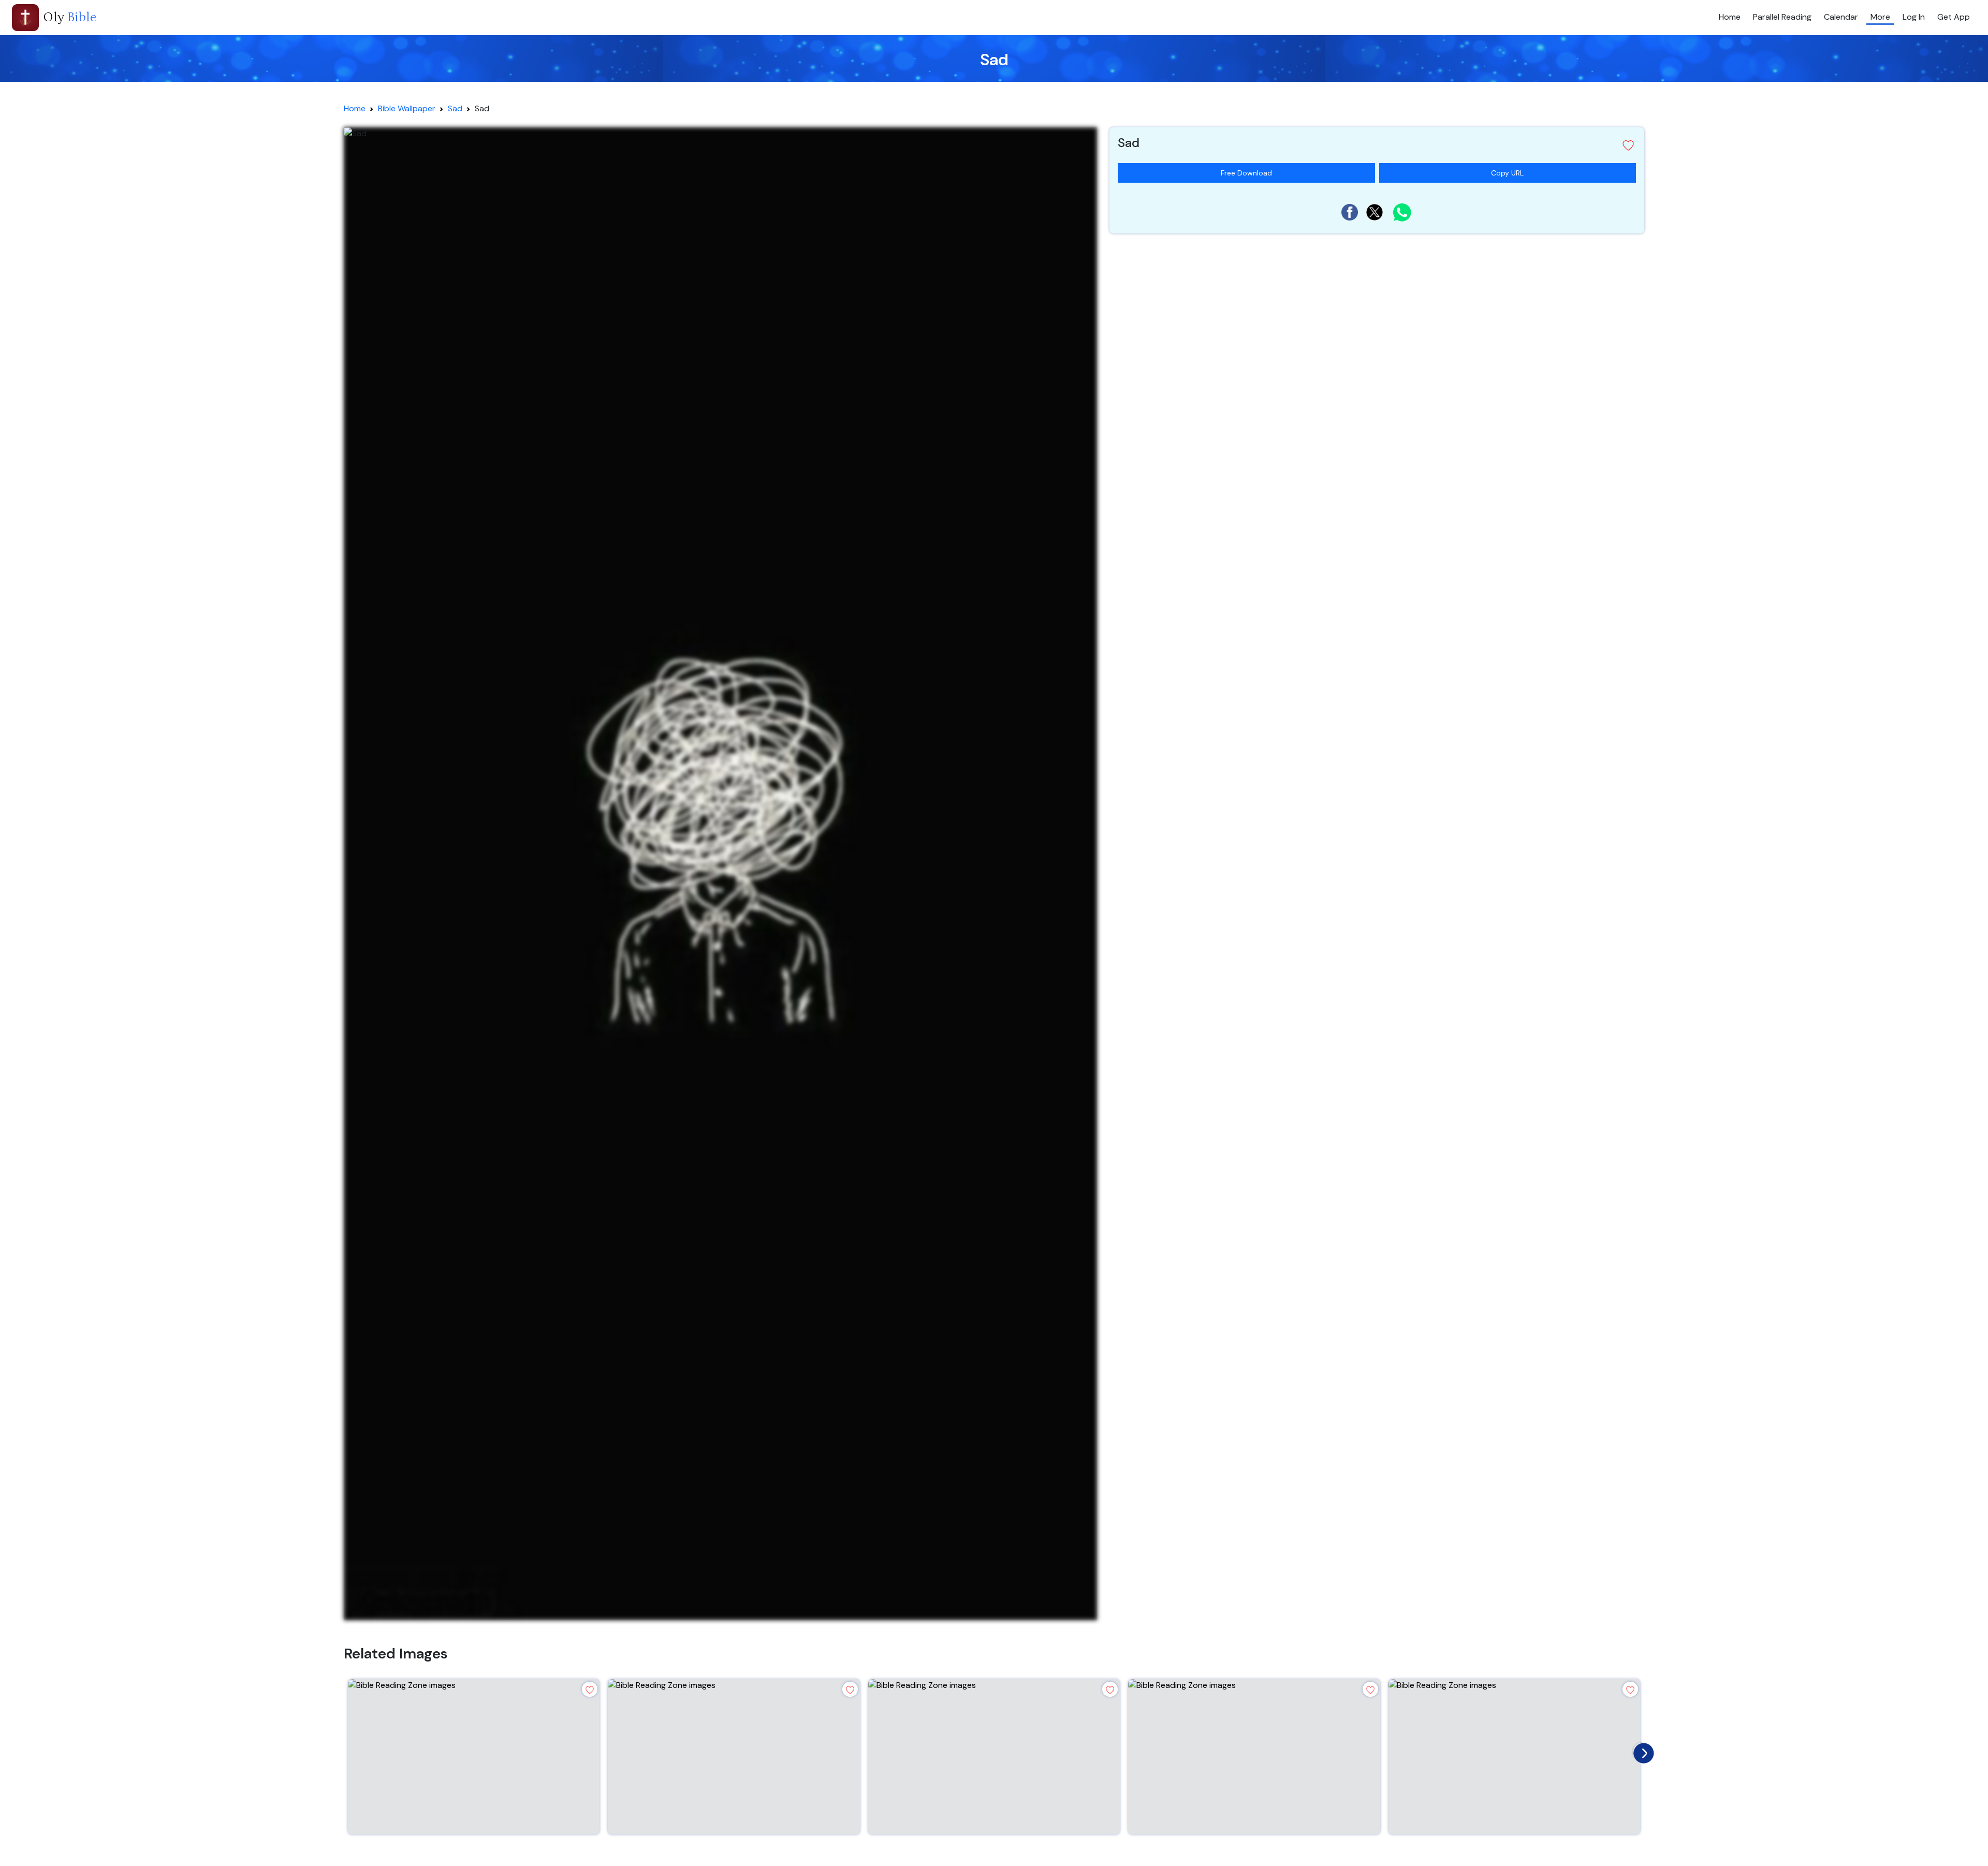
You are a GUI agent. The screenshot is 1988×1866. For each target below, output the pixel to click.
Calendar (1841, 17)
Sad (455, 108)
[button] (1377, 145)
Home (1730, 17)
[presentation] (1641, 1751)
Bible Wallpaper (407, 108)
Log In (1914, 17)
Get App (1954, 17)
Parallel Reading (1782, 17)
